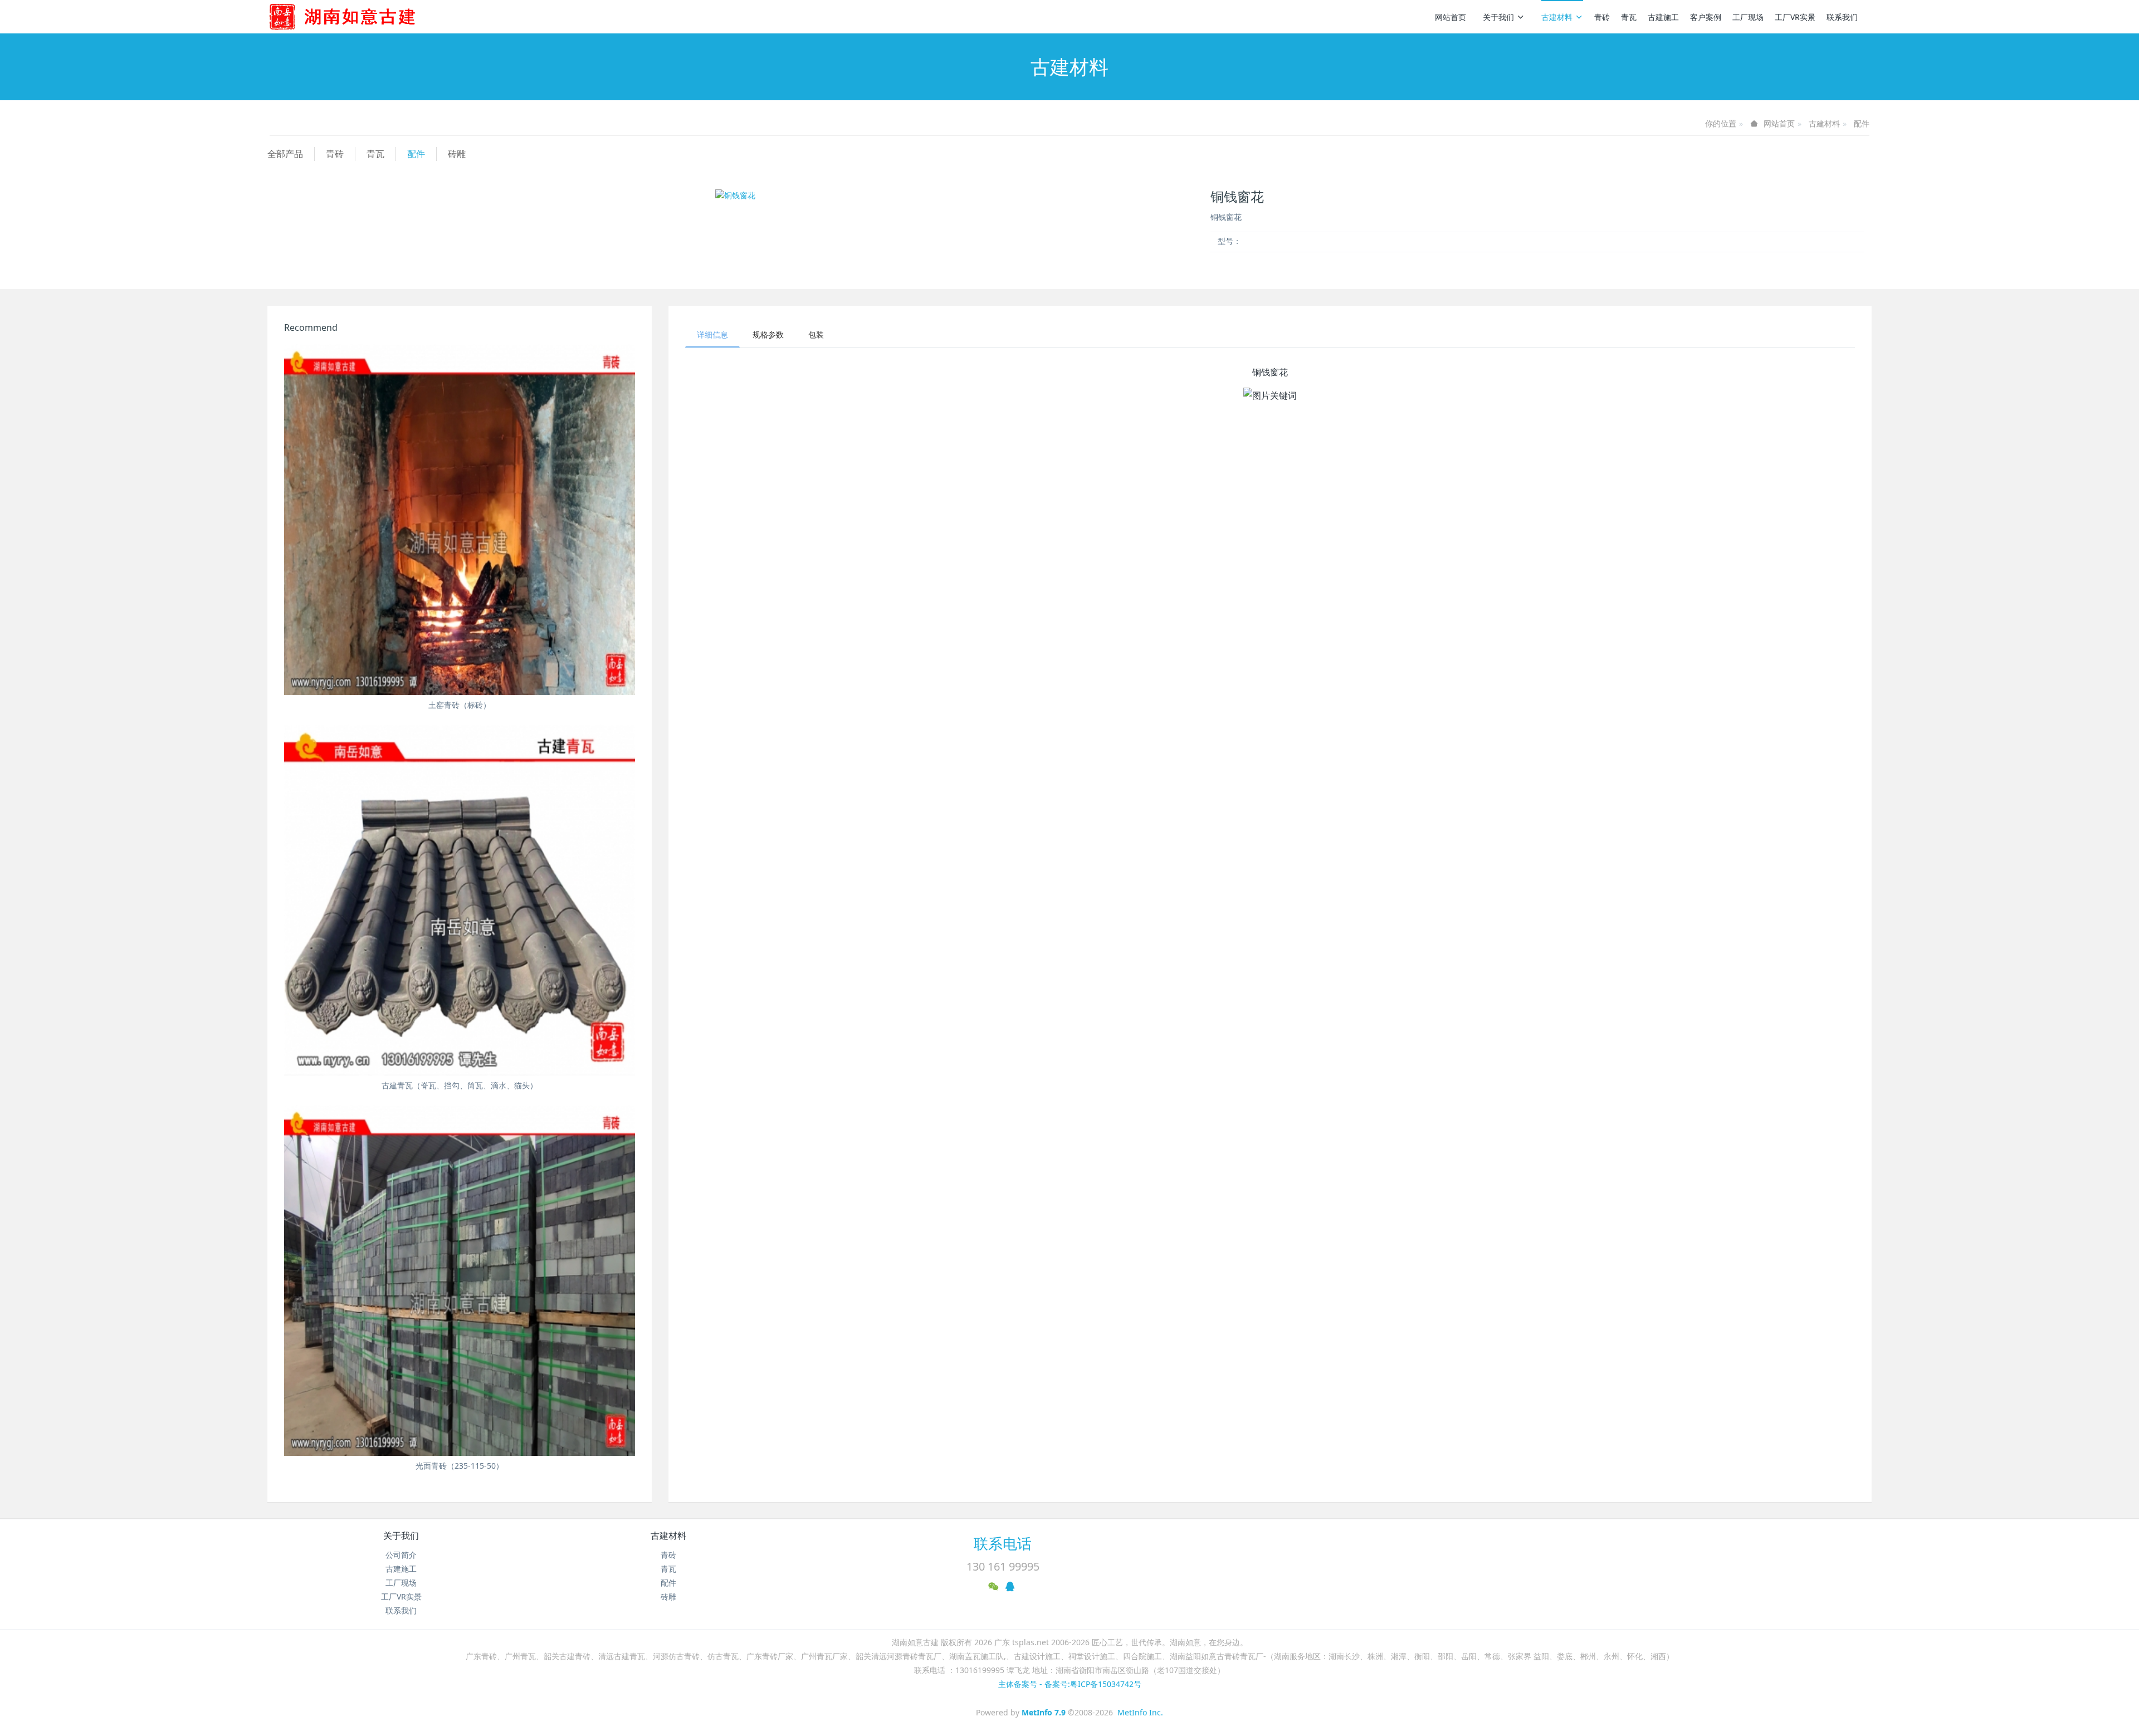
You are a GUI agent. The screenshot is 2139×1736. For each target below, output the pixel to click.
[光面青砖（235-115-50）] (460, 1280)
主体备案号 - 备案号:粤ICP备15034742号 (1070, 1684)
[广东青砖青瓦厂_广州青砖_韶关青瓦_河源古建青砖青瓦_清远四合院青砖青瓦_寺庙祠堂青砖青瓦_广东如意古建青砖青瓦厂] (360, 17)
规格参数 (768, 334)
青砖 (1602, 17)
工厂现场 (1748, 17)
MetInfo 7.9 (1044, 1712)
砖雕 (457, 154)
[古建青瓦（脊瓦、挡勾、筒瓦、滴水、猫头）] (460, 900)
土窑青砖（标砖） (460, 705)
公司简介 (401, 1555)
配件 (1862, 123)
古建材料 (1557, 17)
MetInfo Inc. (1140, 1712)
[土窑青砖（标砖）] (460, 520)
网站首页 (1451, 17)
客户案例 (1706, 17)
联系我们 (1842, 17)
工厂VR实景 (1795, 17)
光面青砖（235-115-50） (460, 1466)
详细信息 (712, 334)
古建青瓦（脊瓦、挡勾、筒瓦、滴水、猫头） (460, 1085)
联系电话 (1003, 1543)
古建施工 (1663, 17)
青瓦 (1629, 17)
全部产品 (285, 154)
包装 (816, 334)
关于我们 (1498, 17)
